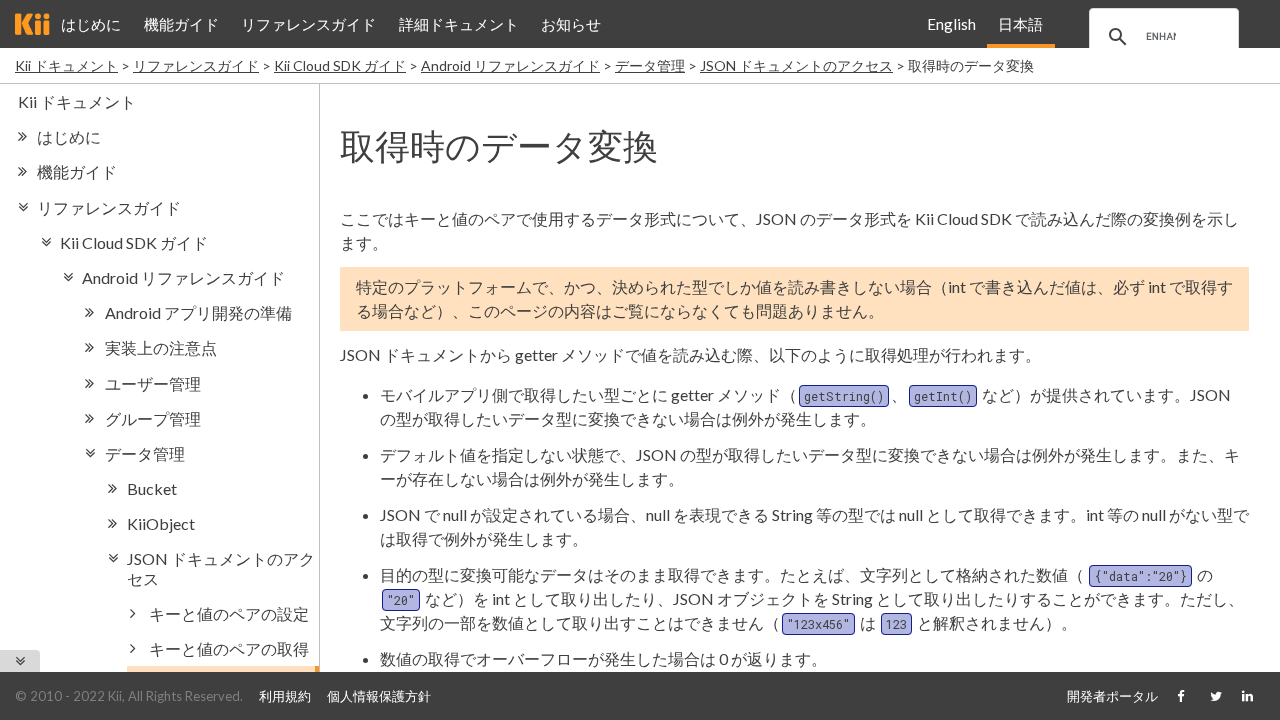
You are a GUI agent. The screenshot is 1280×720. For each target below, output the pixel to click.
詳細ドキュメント (459, 24)
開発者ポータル (1112, 696)
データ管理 (650, 65)
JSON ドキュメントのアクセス (796, 65)
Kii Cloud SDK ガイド (340, 65)
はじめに (91, 24)
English (951, 24)
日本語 (1020, 24)
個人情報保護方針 (379, 696)
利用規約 (285, 696)
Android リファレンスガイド (510, 65)
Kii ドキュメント (66, 65)
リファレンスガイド (308, 24)
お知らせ (571, 24)
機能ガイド (181, 24)
